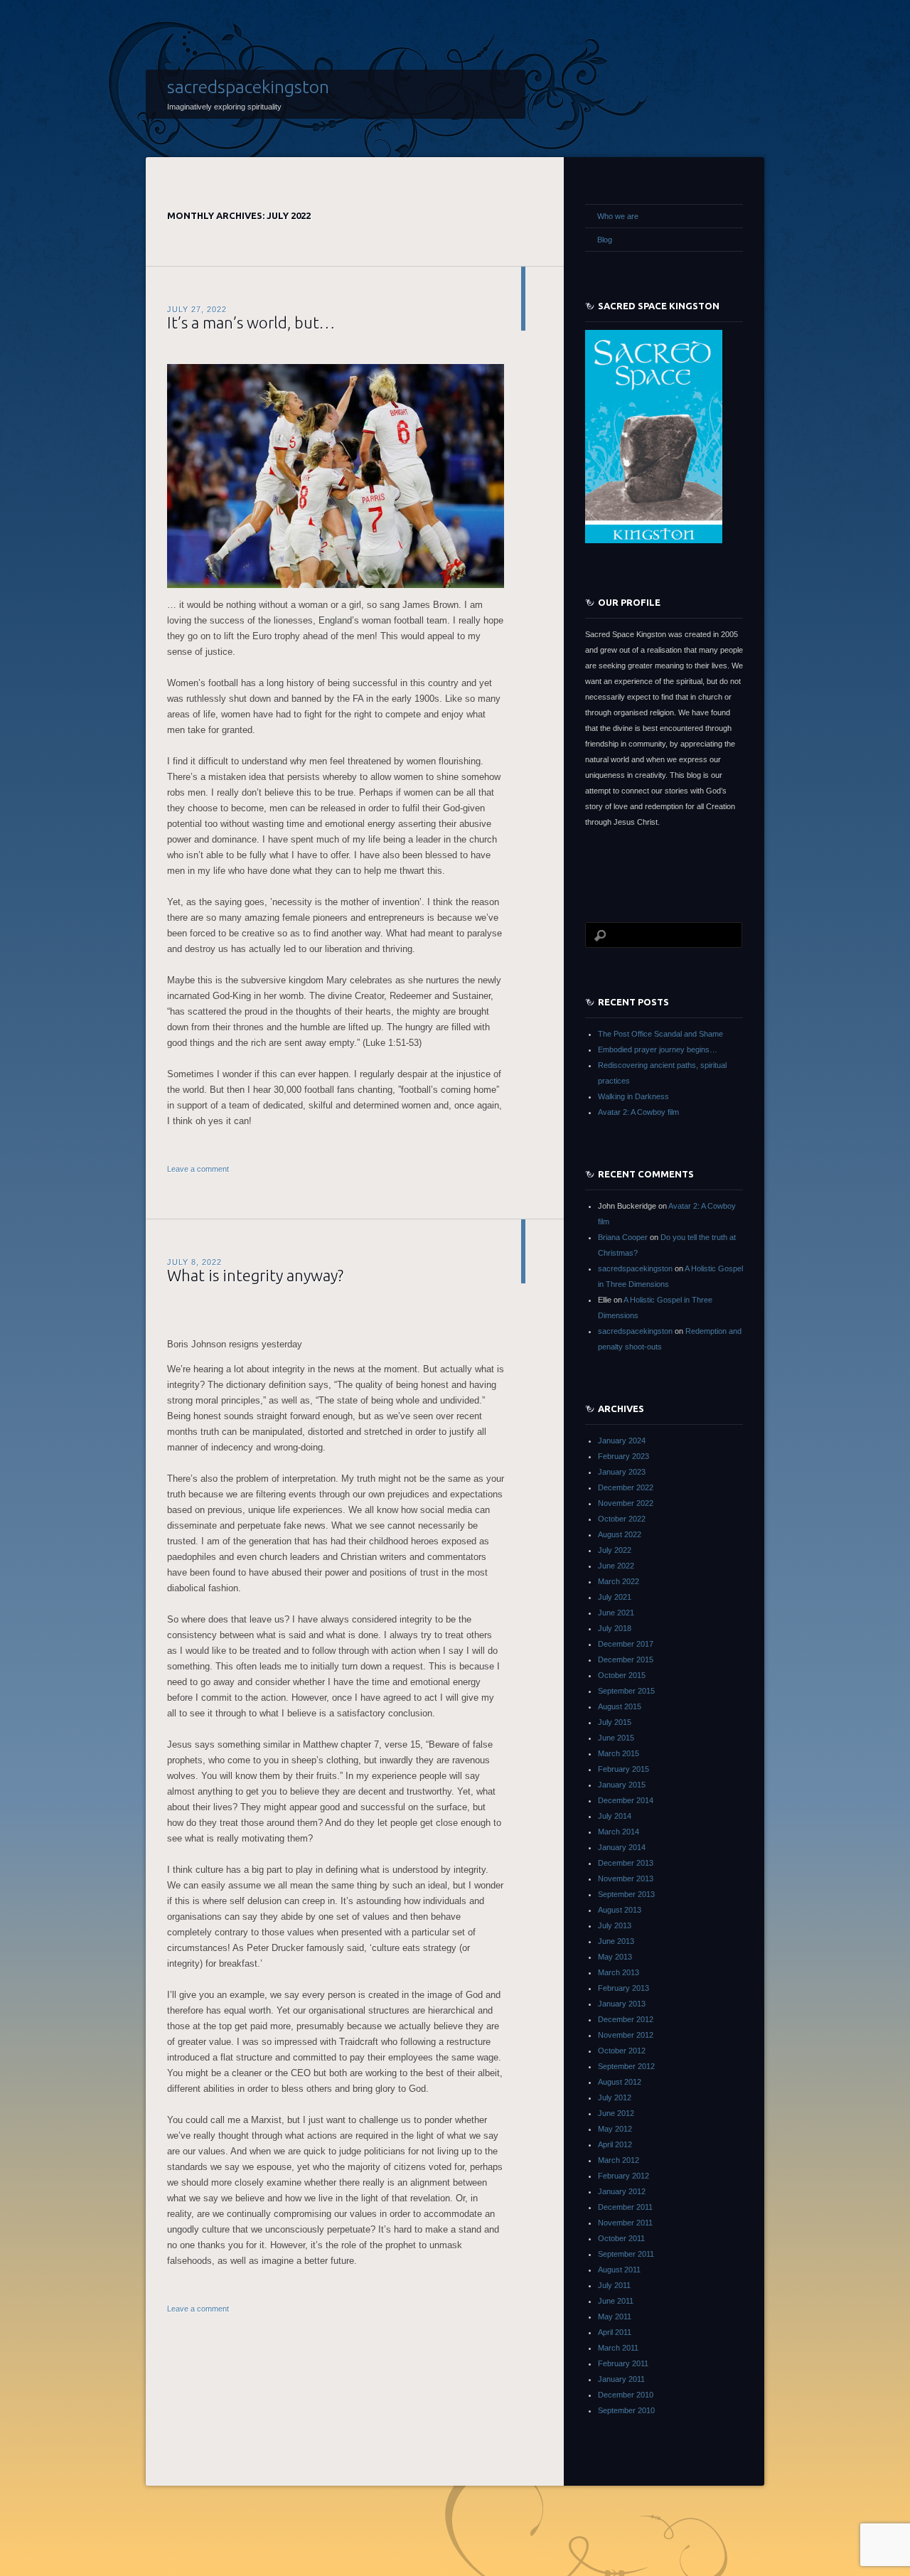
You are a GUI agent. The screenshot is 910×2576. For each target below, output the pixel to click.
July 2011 (614, 2285)
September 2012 (626, 2066)
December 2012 (626, 2019)
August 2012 (620, 2082)
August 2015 (620, 1706)
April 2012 (615, 2144)
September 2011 (626, 2254)
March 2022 (619, 1581)
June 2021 (616, 1613)
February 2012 (623, 2176)
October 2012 (622, 2051)
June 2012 (616, 2113)
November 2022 (626, 1503)
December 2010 (626, 2395)
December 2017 (626, 1644)
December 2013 (626, 1863)
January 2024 (622, 1441)
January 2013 (622, 2004)
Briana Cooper (623, 1237)
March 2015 (619, 1753)
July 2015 (615, 1722)
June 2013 (616, 1941)
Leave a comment (198, 1169)
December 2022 (626, 1487)
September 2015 (626, 1691)
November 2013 (626, 1878)
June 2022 (616, 1566)
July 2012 (615, 2097)
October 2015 (622, 1675)
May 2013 (615, 1957)
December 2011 (625, 2207)
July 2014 (615, 1816)
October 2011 (621, 2238)
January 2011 (621, 2379)
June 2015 (616, 1738)
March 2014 (619, 1832)
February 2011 (623, 2363)
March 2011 (618, 2348)
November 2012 (626, 2035)
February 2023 (623, 1456)
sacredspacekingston (248, 87)
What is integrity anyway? (255, 1275)
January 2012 (622, 2191)
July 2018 (615, 1628)
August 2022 (620, 1534)
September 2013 (626, 1894)
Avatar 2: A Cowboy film (638, 1112)
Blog (605, 240)
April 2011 (615, 2332)
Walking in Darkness (633, 1096)
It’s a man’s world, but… (251, 322)
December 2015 (626, 1660)
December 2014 (626, 1800)
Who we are (618, 216)
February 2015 (623, 1769)
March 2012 (619, 2160)
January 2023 (622, 1472)
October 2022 (622, 1519)
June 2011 (616, 2301)
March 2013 (619, 1972)
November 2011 (625, 2223)
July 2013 (615, 1925)
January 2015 (622, 1785)
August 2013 (620, 1910)
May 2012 (615, 2129)
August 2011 (619, 2270)
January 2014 (622, 1847)
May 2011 (615, 2316)
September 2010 (626, 2410)
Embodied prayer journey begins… (658, 1049)
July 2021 (615, 1597)
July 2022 (615, 1550)
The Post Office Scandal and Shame (660, 1034)
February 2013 (623, 1988)
